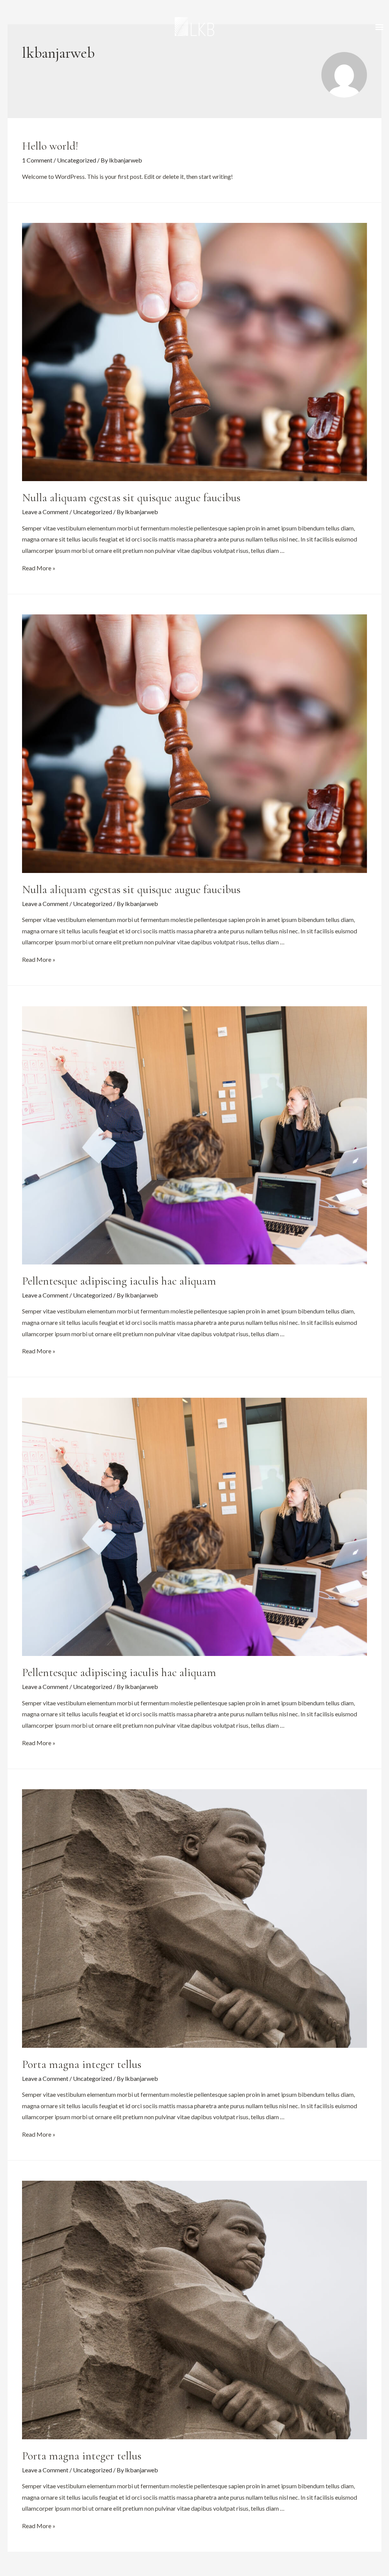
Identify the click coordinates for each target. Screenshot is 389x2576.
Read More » (39, 568)
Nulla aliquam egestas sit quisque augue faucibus (131, 498)
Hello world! (50, 146)
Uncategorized (77, 160)
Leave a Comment (45, 512)
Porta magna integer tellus (82, 2064)
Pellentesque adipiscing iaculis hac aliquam (119, 1281)
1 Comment (37, 160)
